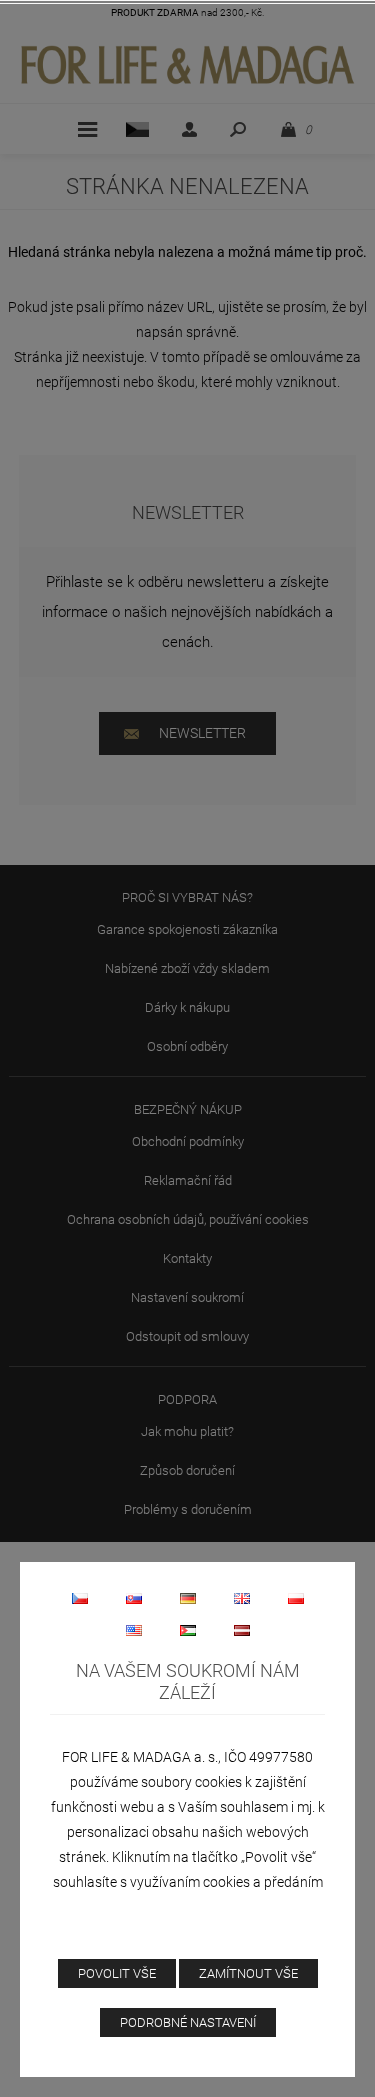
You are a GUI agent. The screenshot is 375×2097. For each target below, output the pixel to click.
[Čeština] (80, 1598)
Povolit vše (117, 1973)
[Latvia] (242, 1630)
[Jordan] (188, 1630)
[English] (242, 1598)
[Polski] (296, 1598)
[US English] (134, 1630)
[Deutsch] (188, 1598)
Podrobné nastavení (188, 2022)
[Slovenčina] (134, 1598)
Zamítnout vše (248, 1973)
